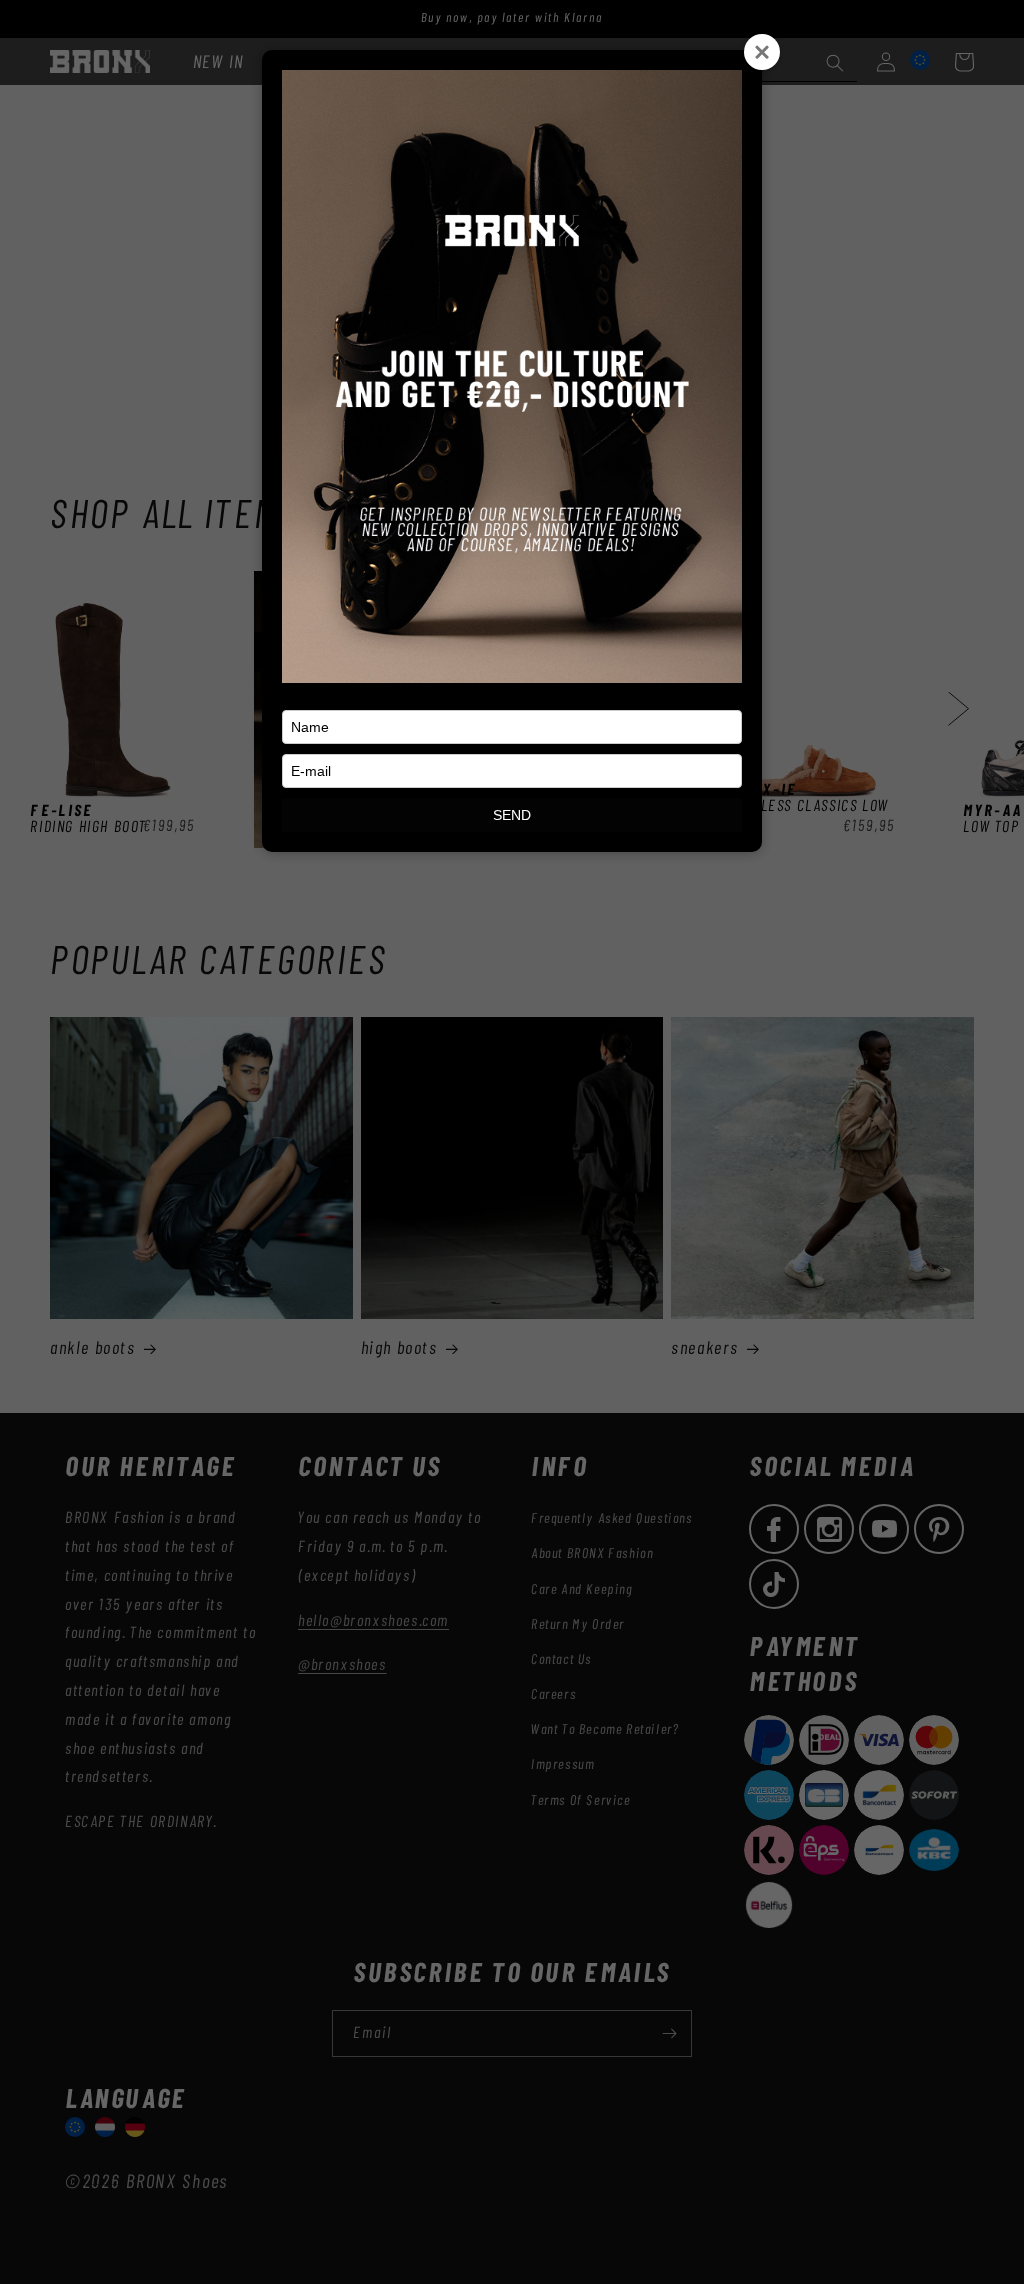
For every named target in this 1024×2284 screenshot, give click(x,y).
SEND (512, 815)
